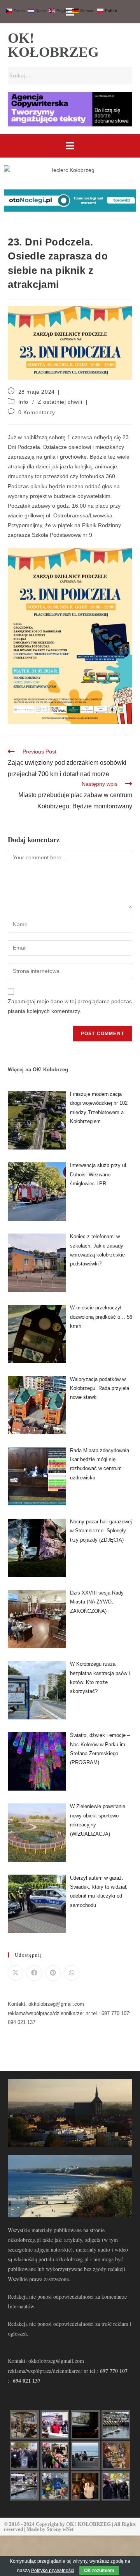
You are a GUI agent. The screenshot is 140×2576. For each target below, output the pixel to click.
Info (23, 402)
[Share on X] (16, 1973)
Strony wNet (60, 2529)
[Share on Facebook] (34, 1973)
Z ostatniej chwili (60, 402)
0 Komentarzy (37, 412)
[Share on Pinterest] (53, 1973)
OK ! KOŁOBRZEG (88, 2524)
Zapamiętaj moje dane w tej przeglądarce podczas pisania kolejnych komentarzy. (70, 1006)
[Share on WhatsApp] (72, 1973)
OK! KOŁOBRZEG (53, 45)
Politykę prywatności (53, 2571)
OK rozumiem (99, 2571)
